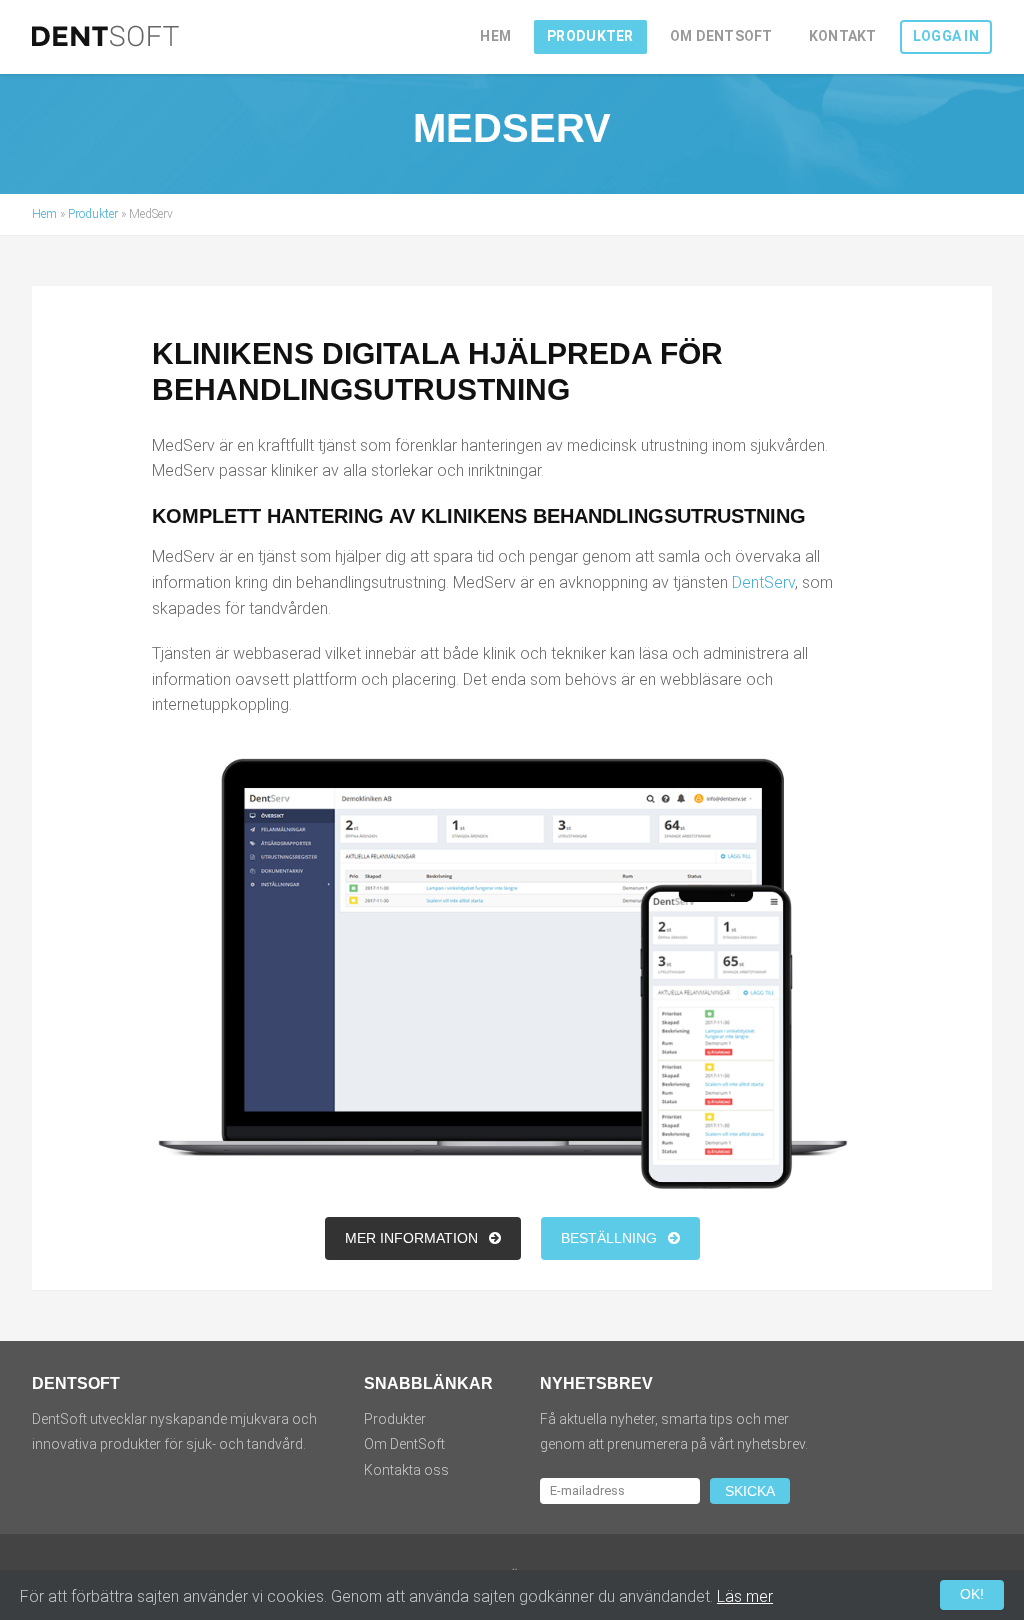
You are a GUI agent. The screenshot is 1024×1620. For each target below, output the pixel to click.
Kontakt (843, 36)
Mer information (413, 1238)
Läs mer (745, 1596)
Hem (495, 36)
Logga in (946, 36)
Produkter (590, 36)
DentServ (763, 582)
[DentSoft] (107, 40)
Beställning (611, 1238)
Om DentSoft (721, 36)
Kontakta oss (406, 1470)
